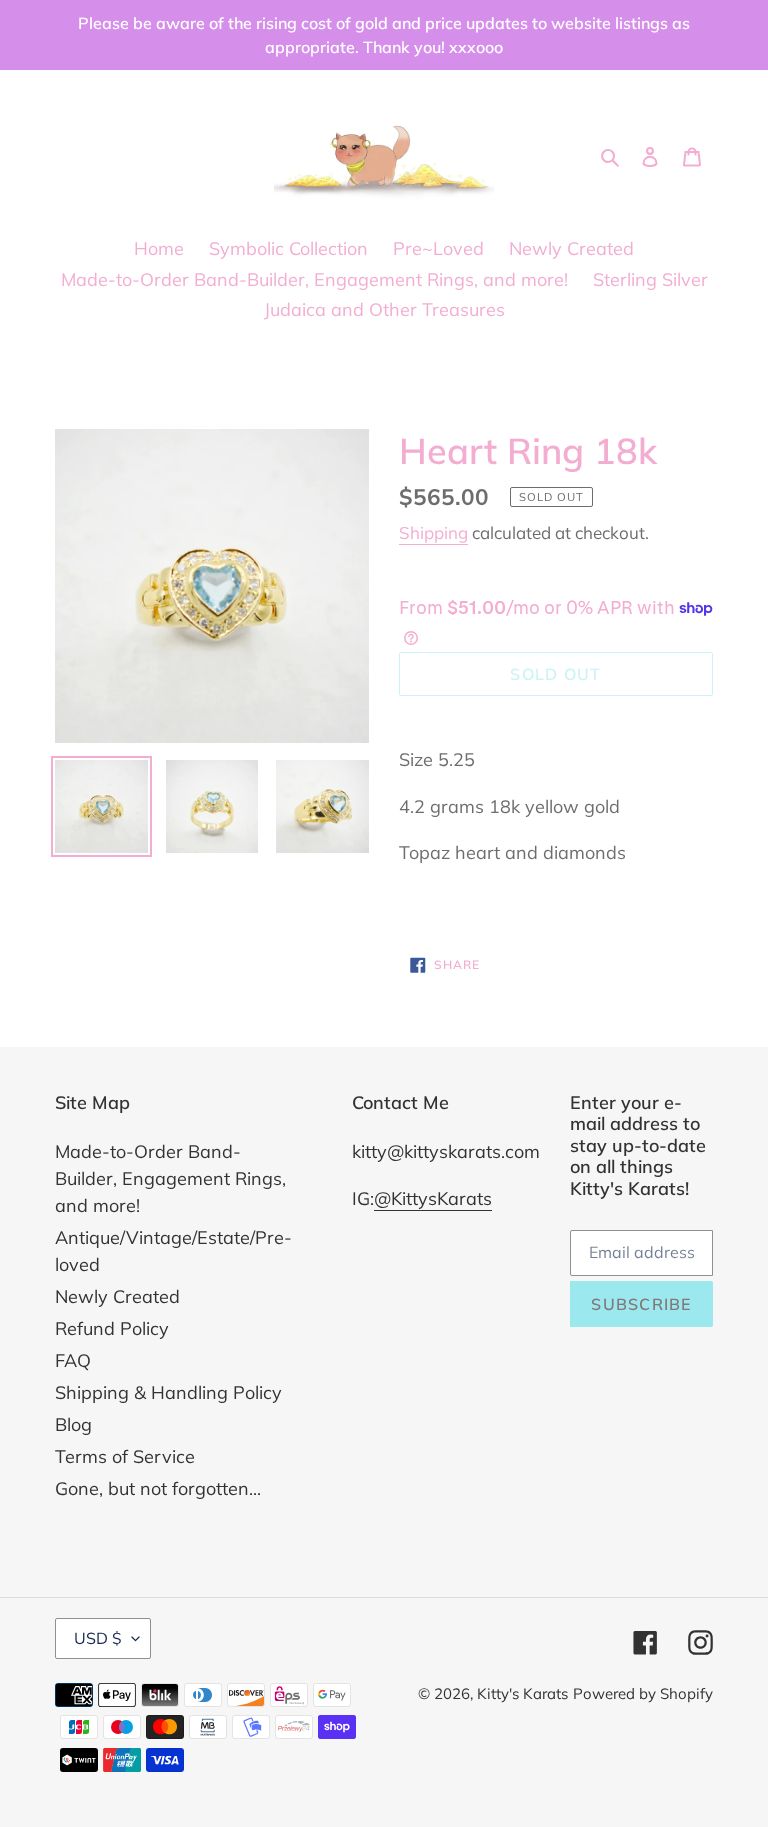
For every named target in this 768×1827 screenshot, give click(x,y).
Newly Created (117, 1296)
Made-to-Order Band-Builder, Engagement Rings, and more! (170, 1178)
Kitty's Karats (522, 1693)
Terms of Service (125, 1456)
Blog (73, 1424)
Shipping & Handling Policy (168, 1392)
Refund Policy (112, 1328)
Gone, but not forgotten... (158, 1488)
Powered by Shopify (643, 1693)
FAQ (73, 1360)
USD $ (98, 1638)
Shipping (433, 532)
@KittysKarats (433, 1198)
